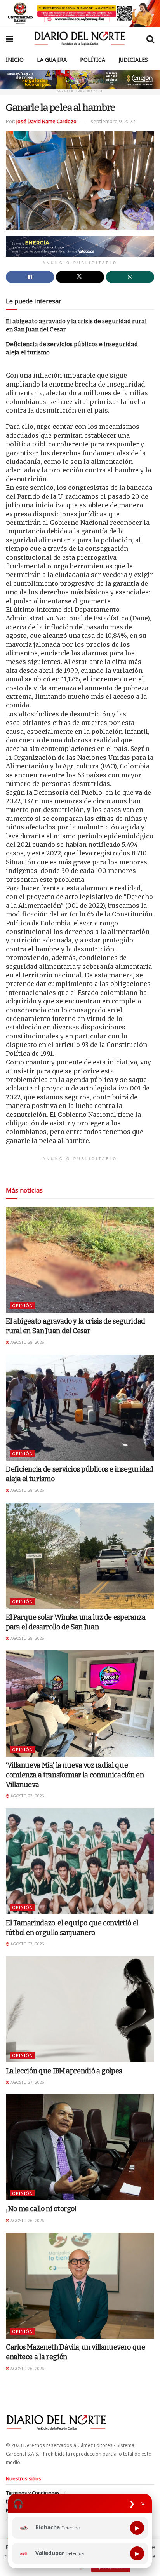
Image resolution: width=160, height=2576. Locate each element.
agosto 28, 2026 (27, 1342)
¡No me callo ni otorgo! (41, 2209)
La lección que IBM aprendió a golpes (64, 2071)
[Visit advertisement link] (80, 13)
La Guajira (52, 60)
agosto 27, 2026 (27, 1796)
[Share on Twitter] (80, 277)
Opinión (23, 1305)
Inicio (15, 60)
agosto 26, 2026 (27, 2221)
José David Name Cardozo (46, 121)
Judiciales (133, 60)
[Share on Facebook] (30, 277)
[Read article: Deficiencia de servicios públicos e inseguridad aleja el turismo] (80, 1408)
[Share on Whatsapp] (130, 277)
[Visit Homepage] (80, 38)
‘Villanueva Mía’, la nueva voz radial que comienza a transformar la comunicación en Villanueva (75, 1775)
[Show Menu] (10, 38)
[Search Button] (150, 38)
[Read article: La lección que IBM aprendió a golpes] (80, 2009)
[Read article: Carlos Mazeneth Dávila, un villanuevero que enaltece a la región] (80, 2286)
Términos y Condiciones (33, 2493)
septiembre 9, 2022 (113, 121)
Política (93, 60)
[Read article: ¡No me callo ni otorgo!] (80, 2147)
